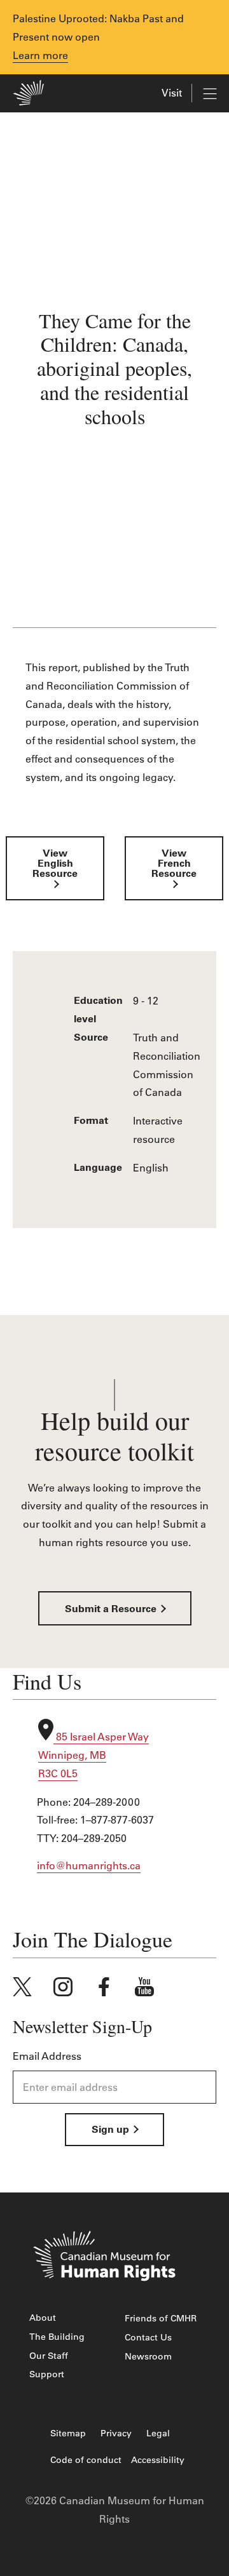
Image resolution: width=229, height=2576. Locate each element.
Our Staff (49, 2356)
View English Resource (55, 874)
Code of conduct (86, 2460)
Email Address (47, 2056)
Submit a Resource (112, 1609)
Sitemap (68, 2433)
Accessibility (158, 2460)
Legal (158, 2433)
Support (47, 2374)
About (43, 2318)
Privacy (116, 2433)
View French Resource (174, 874)
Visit (172, 93)
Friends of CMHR (161, 2318)
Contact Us (148, 2337)
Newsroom (148, 2356)
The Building (57, 2337)
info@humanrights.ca (89, 1865)
